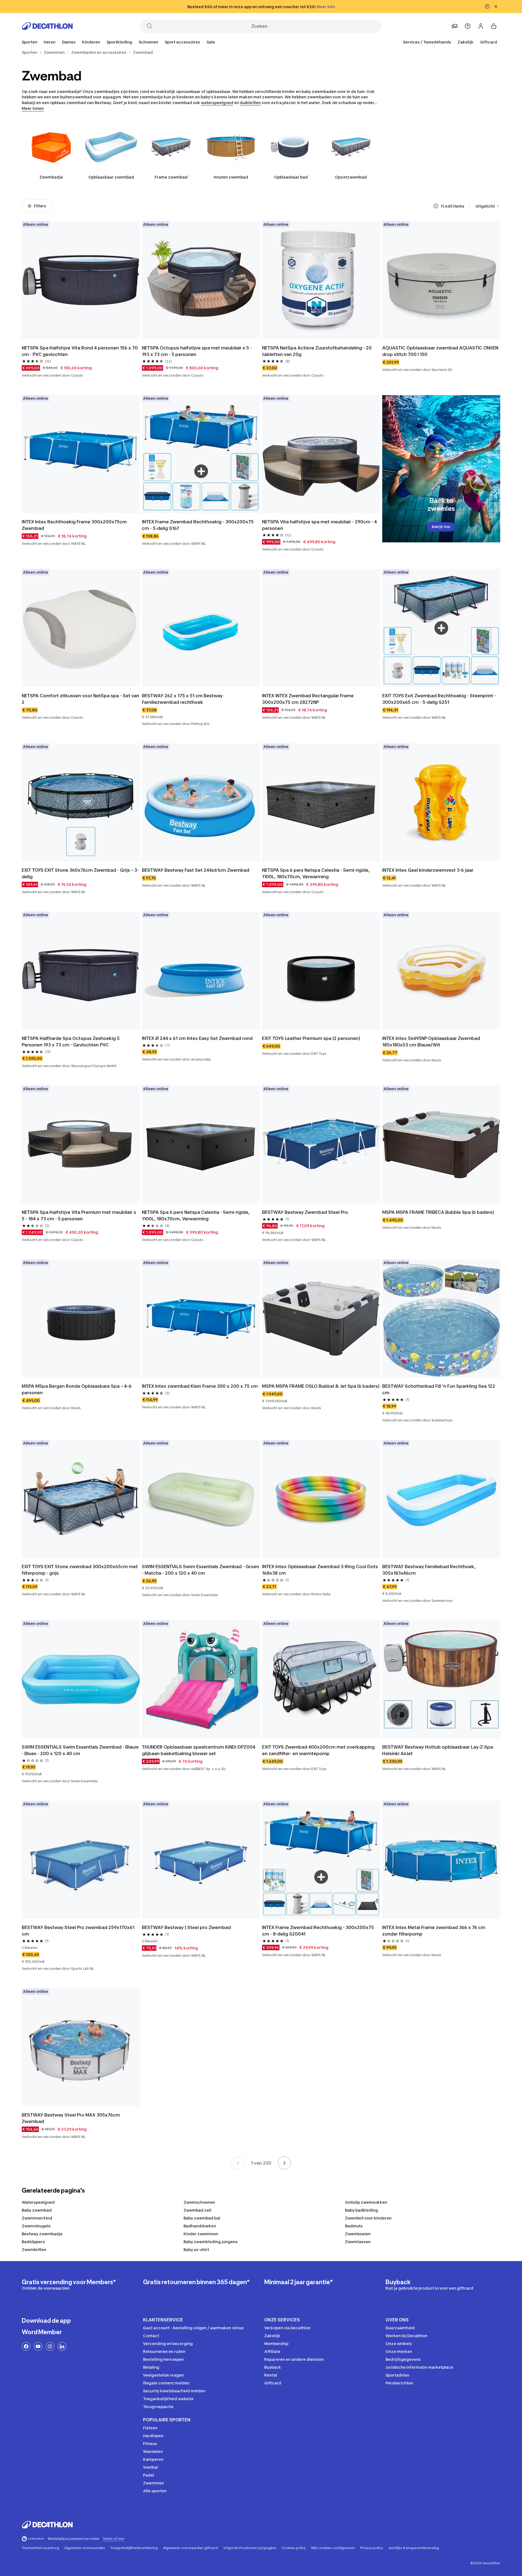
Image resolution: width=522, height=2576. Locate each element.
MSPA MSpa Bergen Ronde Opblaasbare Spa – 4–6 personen (77, 1389)
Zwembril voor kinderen (368, 2218)
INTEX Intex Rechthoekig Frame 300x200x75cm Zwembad (75, 525)
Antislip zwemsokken (366, 2202)
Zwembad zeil (197, 2210)
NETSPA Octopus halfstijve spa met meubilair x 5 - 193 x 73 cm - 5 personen (197, 351)
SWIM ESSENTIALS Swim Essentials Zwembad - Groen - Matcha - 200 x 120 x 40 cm (201, 1570)
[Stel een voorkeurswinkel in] (455, 26)
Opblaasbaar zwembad (111, 177)
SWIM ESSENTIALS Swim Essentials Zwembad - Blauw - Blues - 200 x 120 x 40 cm (81, 1750)
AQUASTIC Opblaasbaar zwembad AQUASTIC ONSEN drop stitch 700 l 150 (441, 351)
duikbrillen (250, 103)
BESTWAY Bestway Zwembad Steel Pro (305, 1212)
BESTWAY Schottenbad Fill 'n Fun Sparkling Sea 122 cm (439, 1389)
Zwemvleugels (36, 2226)
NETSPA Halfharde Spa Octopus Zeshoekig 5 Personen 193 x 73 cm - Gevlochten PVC (71, 1042)
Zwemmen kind (37, 2218)
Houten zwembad (231, 177)
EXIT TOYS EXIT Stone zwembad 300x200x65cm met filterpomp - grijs (80, 1570)
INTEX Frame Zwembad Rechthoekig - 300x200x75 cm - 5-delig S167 (198, 525)
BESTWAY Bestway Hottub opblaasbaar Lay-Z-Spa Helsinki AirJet (438, 1750)
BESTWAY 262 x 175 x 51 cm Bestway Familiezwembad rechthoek (183, 699)
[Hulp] (468, 26)
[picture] (81, 280)
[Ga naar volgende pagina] (284, 2163)
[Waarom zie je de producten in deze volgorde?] (436, 206)
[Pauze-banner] (487, 7)
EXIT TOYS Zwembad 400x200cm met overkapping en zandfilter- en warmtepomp (319, 1750)
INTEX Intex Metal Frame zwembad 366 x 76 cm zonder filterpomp (434, 1931)
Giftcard (489, 42)
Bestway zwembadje (42, 2234)
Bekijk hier (441, 527)
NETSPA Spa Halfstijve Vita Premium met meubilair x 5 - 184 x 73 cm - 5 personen (80, 1215)
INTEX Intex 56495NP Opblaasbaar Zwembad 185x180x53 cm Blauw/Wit (432, 1042)
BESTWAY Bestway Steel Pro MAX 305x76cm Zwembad (71, 2118)
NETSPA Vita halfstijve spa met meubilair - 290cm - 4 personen (320, 525)
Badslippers (33, 2242)
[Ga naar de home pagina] (47, 26)
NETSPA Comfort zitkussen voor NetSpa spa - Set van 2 (81, 699)
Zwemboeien (358, 2234)
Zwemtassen (358, 2242)
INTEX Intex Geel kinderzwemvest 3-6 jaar (428, 870)
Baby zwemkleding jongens (211, 2242)
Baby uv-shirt (196, 2250)
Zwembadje (51, 177)
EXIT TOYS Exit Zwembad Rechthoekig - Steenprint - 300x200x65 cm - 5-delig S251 (440, 699)
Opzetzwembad (351, 177)
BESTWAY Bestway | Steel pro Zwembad (186, 1927)
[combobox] (488, 206)
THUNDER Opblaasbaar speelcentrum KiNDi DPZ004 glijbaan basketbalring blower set (199, 1750)
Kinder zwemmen (201, 2234)
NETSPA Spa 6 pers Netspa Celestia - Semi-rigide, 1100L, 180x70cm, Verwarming (316, 873)
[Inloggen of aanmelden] (481, 26)
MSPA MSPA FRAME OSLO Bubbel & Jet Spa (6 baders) (321, 1386)
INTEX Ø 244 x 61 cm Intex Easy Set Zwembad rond (197, 1038)
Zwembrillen (34, 2250)
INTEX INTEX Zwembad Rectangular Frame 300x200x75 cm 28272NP (308, 699)
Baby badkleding (361, 2210)
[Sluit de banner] (496, 7)
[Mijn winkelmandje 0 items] (494, 26)
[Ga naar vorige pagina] (238, 2163)
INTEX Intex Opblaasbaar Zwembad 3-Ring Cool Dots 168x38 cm (321, 1570)
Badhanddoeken (200, 2226)
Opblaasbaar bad (291, 177)
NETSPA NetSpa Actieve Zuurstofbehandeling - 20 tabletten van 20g (317, 351)
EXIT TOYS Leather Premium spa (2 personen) (311, 1038)
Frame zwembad (171, 177)
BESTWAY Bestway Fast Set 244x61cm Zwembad (196, 870)
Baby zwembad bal (202, 2218)
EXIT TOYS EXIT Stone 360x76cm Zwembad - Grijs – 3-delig (80, 873)
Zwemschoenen (199, 2202)
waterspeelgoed (217, 103)
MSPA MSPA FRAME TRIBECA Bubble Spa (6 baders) (438, 1212)
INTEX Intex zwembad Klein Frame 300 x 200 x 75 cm (200, 1386)
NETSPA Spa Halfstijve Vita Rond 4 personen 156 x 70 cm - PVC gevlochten (80, 351)
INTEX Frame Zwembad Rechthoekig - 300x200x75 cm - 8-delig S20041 (319, 1931)
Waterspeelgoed (38, 2202)
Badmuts (354, 2226)
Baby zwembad (37, 2210)
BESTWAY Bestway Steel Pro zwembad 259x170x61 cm (79, 1931)
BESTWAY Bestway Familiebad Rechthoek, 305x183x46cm (429, 1570)
